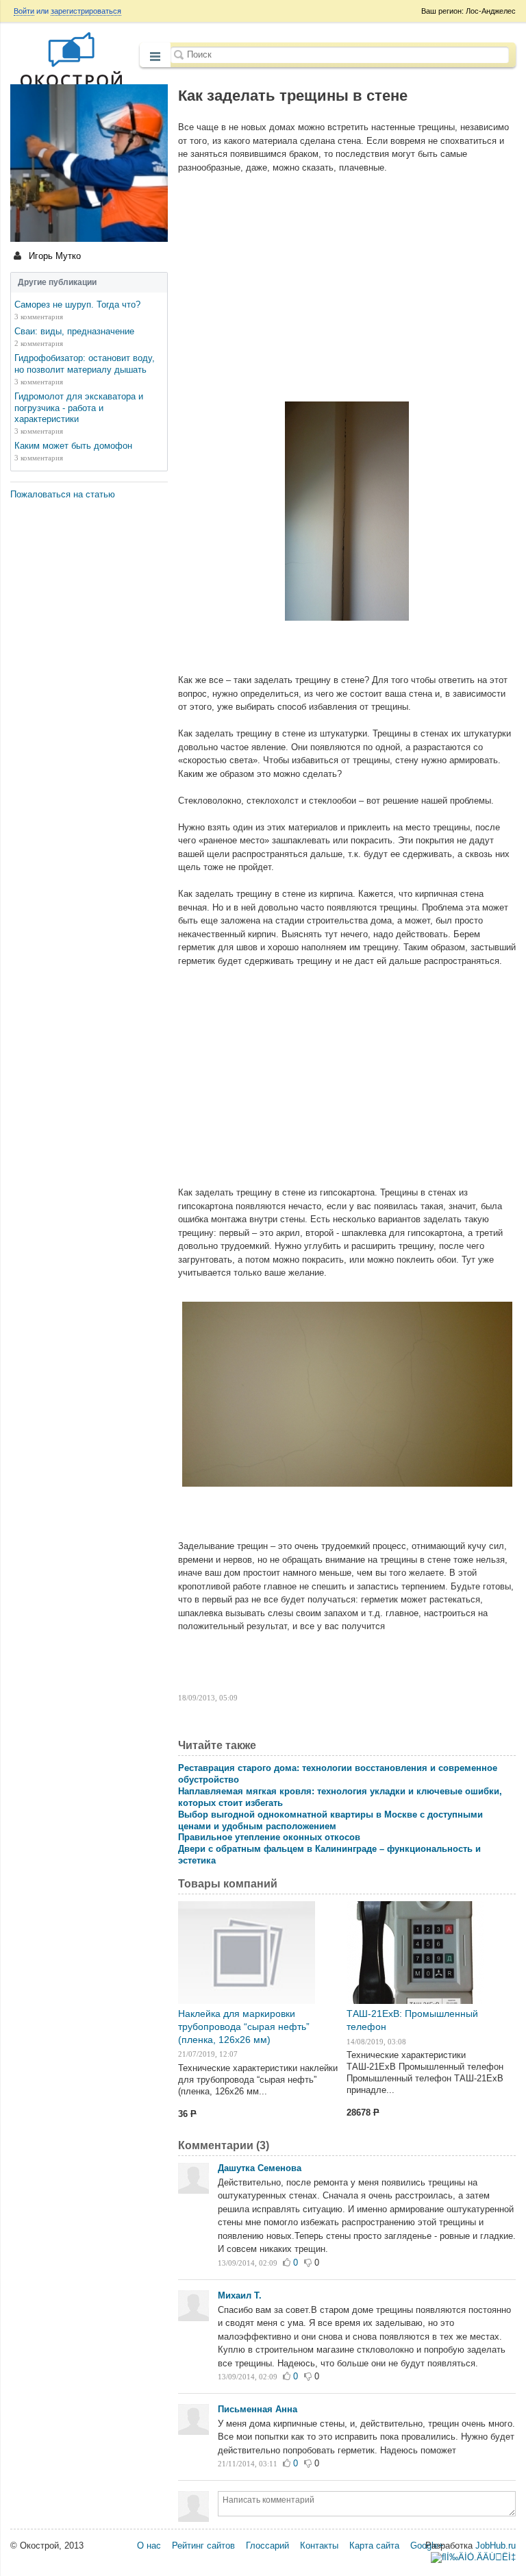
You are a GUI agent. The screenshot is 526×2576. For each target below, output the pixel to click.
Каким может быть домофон (73, 446)
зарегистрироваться (86, 11)
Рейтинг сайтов (203, 2546)
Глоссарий (267, 2546)
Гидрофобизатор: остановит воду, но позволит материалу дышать (85, 364)
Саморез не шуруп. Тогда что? (77, 305)
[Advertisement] (347, 284)
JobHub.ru (496, 2546)
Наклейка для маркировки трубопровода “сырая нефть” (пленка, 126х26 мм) (244, 2027)
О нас (149, 2546)
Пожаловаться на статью (63, 494)
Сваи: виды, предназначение (74, 331)
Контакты (319, 2546)
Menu (155, 56)
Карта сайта (374, 2546)
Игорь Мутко (53, 256)
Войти (24, 11)
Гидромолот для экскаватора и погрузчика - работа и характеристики (79, 408)
